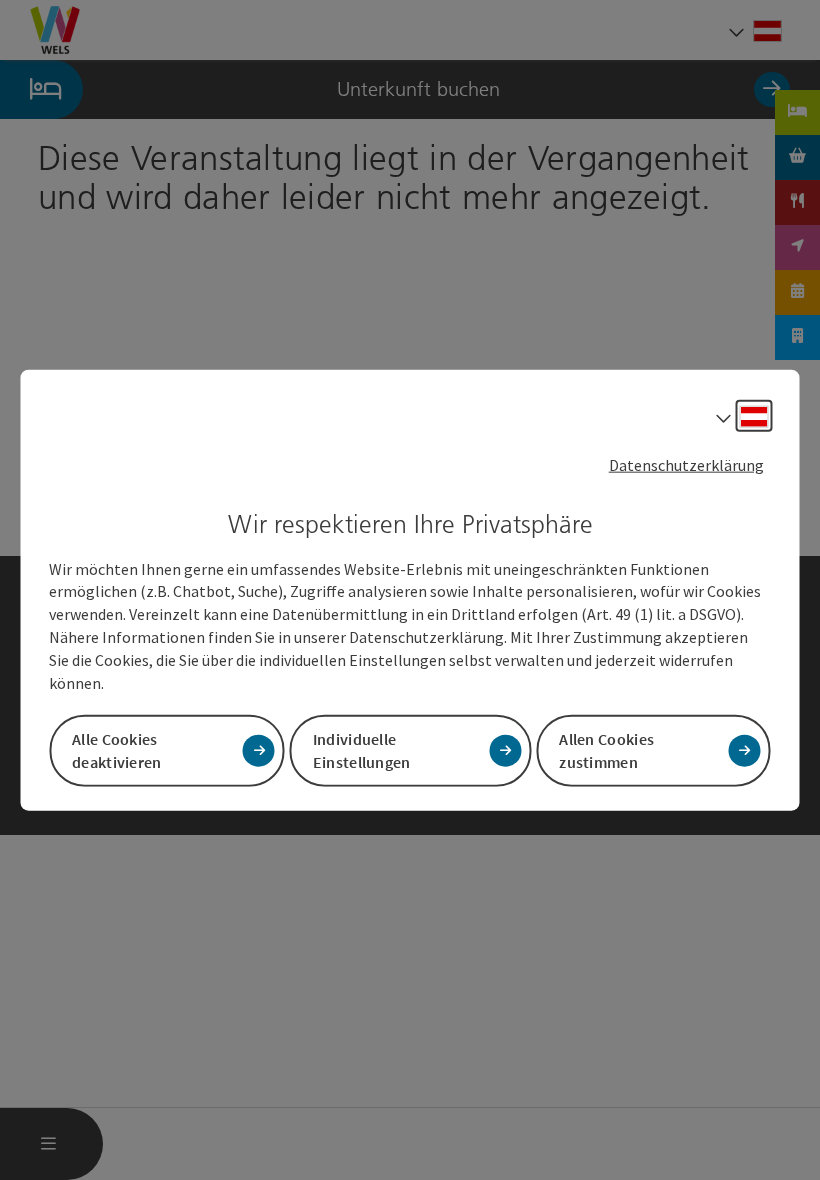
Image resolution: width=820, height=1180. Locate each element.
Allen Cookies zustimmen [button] (606, 749)
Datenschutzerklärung (686, 465)
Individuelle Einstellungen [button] (362, 749)
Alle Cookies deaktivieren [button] (117, 749)
